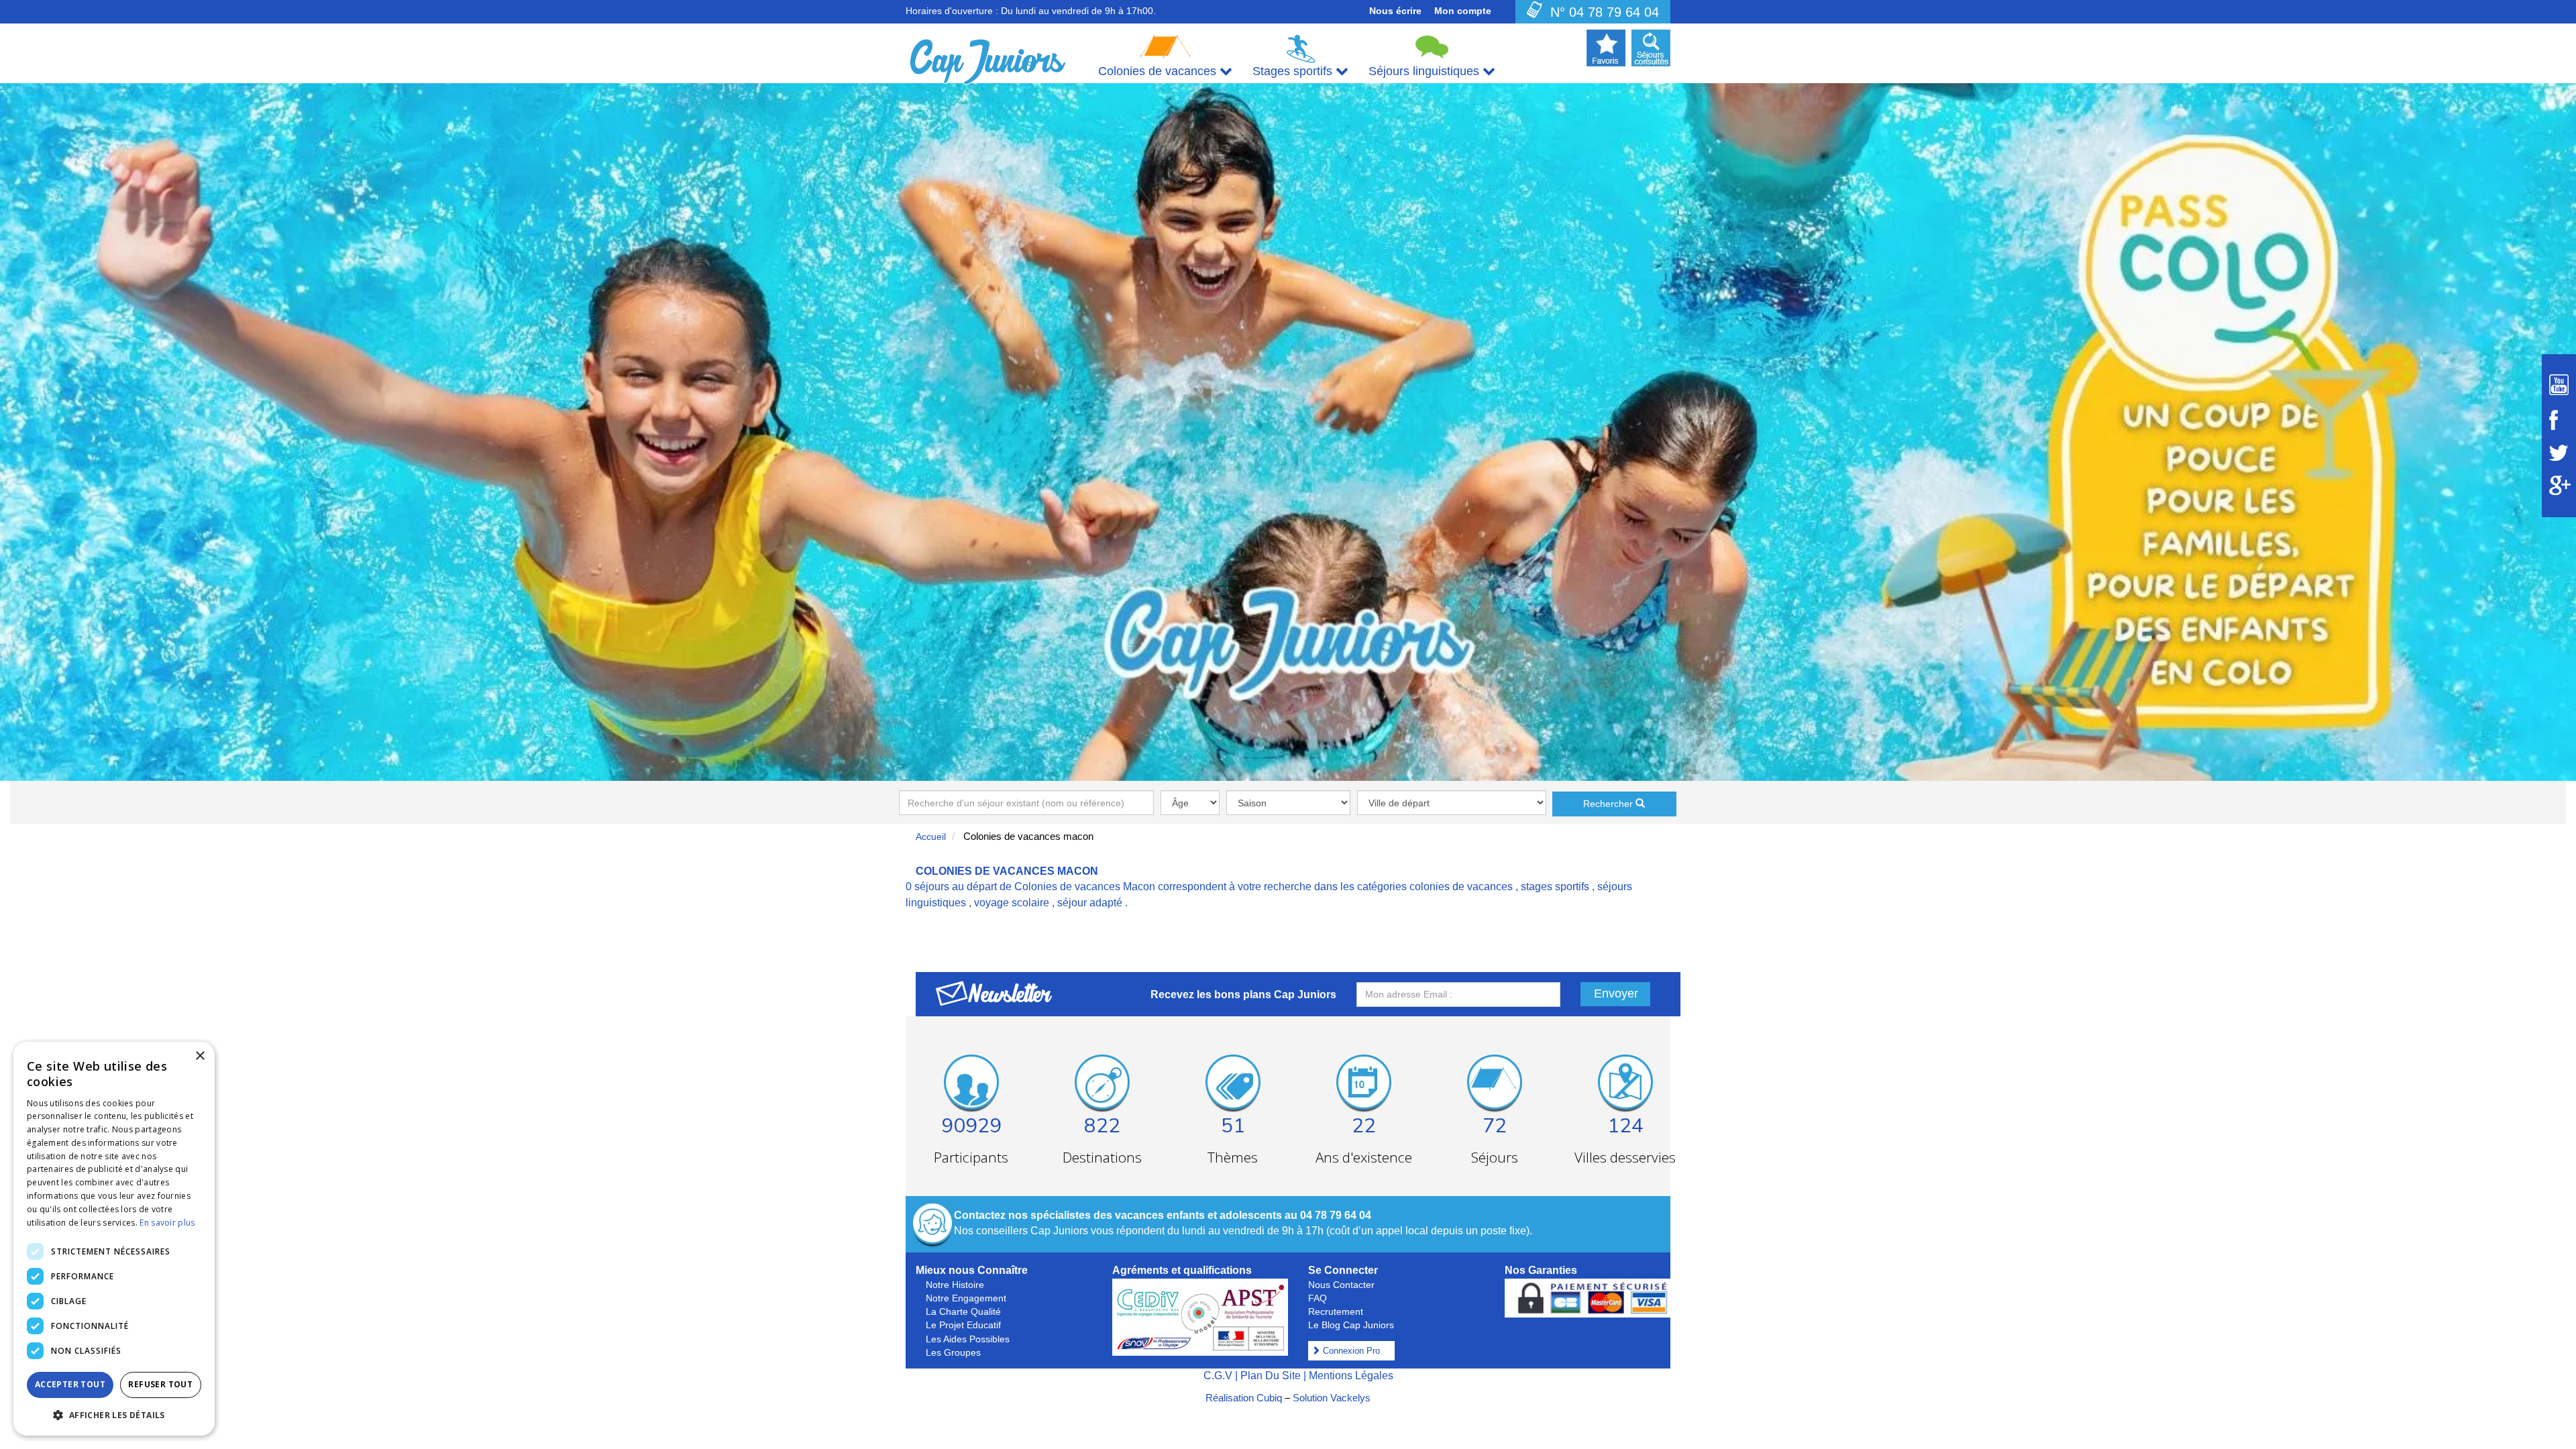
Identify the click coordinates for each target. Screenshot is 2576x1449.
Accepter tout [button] (70, 1384)
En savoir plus (167, 1223)
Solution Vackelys (1332, 1398)
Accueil (931, 837)
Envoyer (1616, 994)
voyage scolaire (1012, 903)
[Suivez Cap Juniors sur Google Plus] (2559, 485)
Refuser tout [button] (160, 1384)
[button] (114, 1414)
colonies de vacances (1461, 887)
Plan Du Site (1271, 1376)
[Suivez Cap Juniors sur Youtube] (2559, 385)
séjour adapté (1090, 903)
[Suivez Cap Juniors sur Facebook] (2559, 420)
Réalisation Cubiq (1244, 1398)
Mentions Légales (1351, 1376)
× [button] (200, 1056)
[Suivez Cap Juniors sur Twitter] (2559, 453)
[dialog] (114, 1239)
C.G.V (1218, 1376)
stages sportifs (1555, 887)
